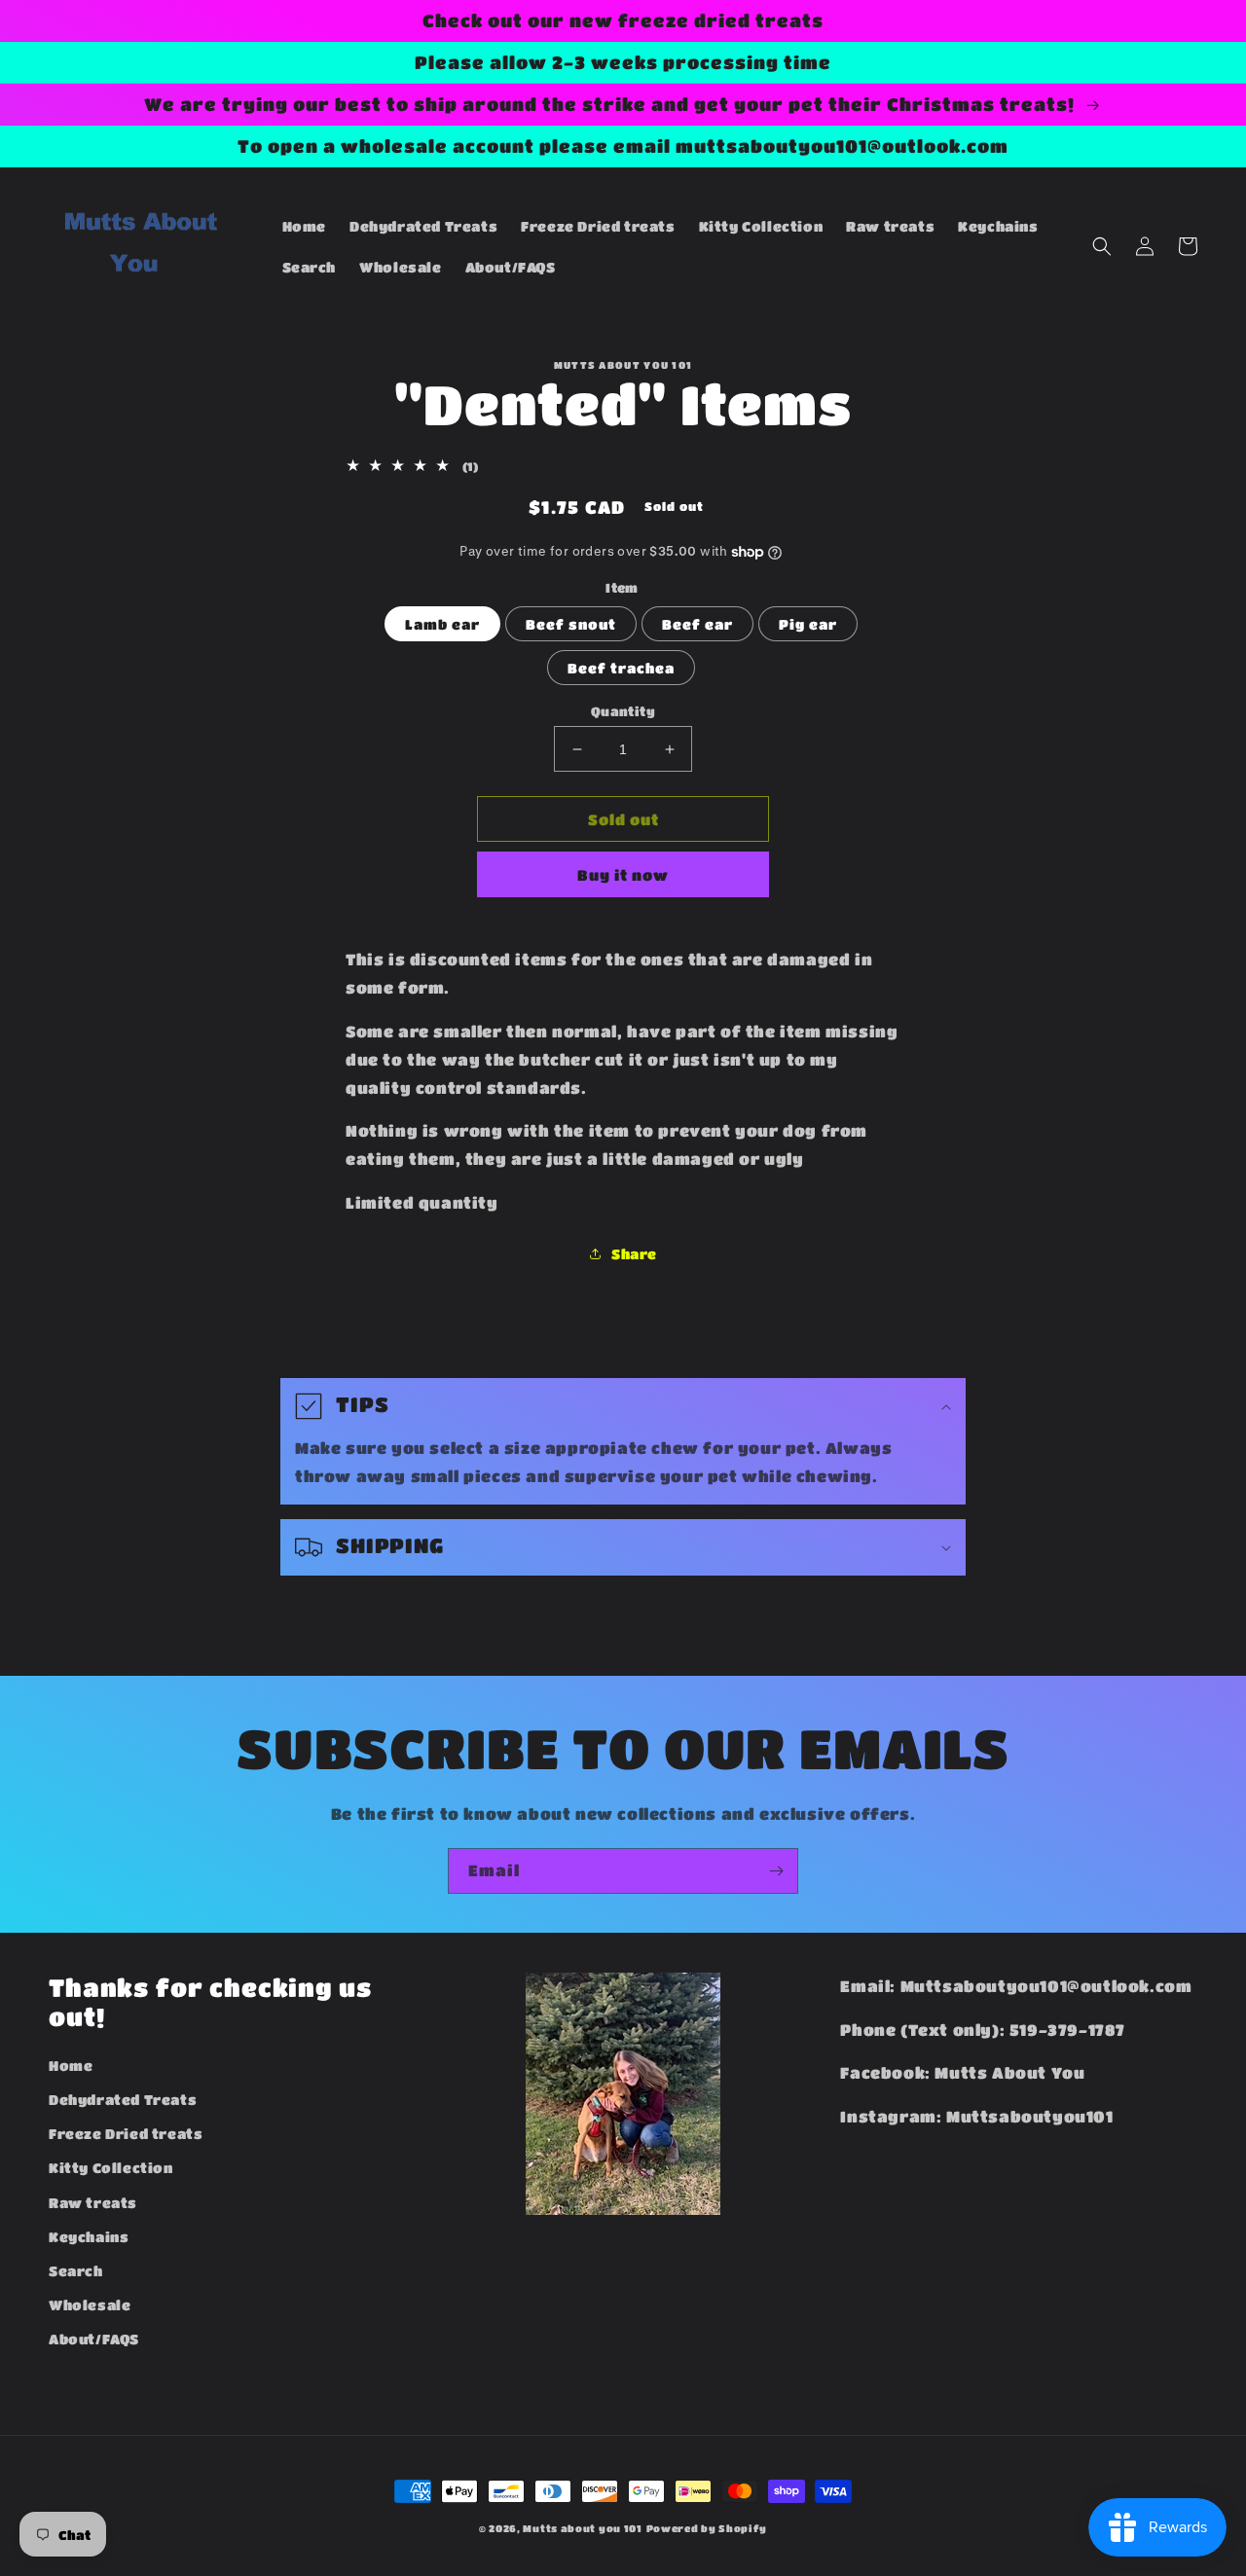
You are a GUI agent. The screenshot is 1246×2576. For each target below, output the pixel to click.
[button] (1102, 246)
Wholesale (90, 2304)
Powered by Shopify (707, 2528)
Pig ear (808, 624)
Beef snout (571, 624)
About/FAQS (94, 2339)
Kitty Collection (111, 2167)
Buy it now (623, 875)
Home (71, 2065)
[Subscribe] (776, 1871)
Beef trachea (621, 668)
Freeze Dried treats (126, 2133)
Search (76, 2270)
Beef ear (697, 624)
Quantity (623, 711)
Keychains (89, 2236)
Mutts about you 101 (582, 2528)
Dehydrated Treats (123, 2099)
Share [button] (634, 1253)
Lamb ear (442, 624)
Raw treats (93, 2202)
